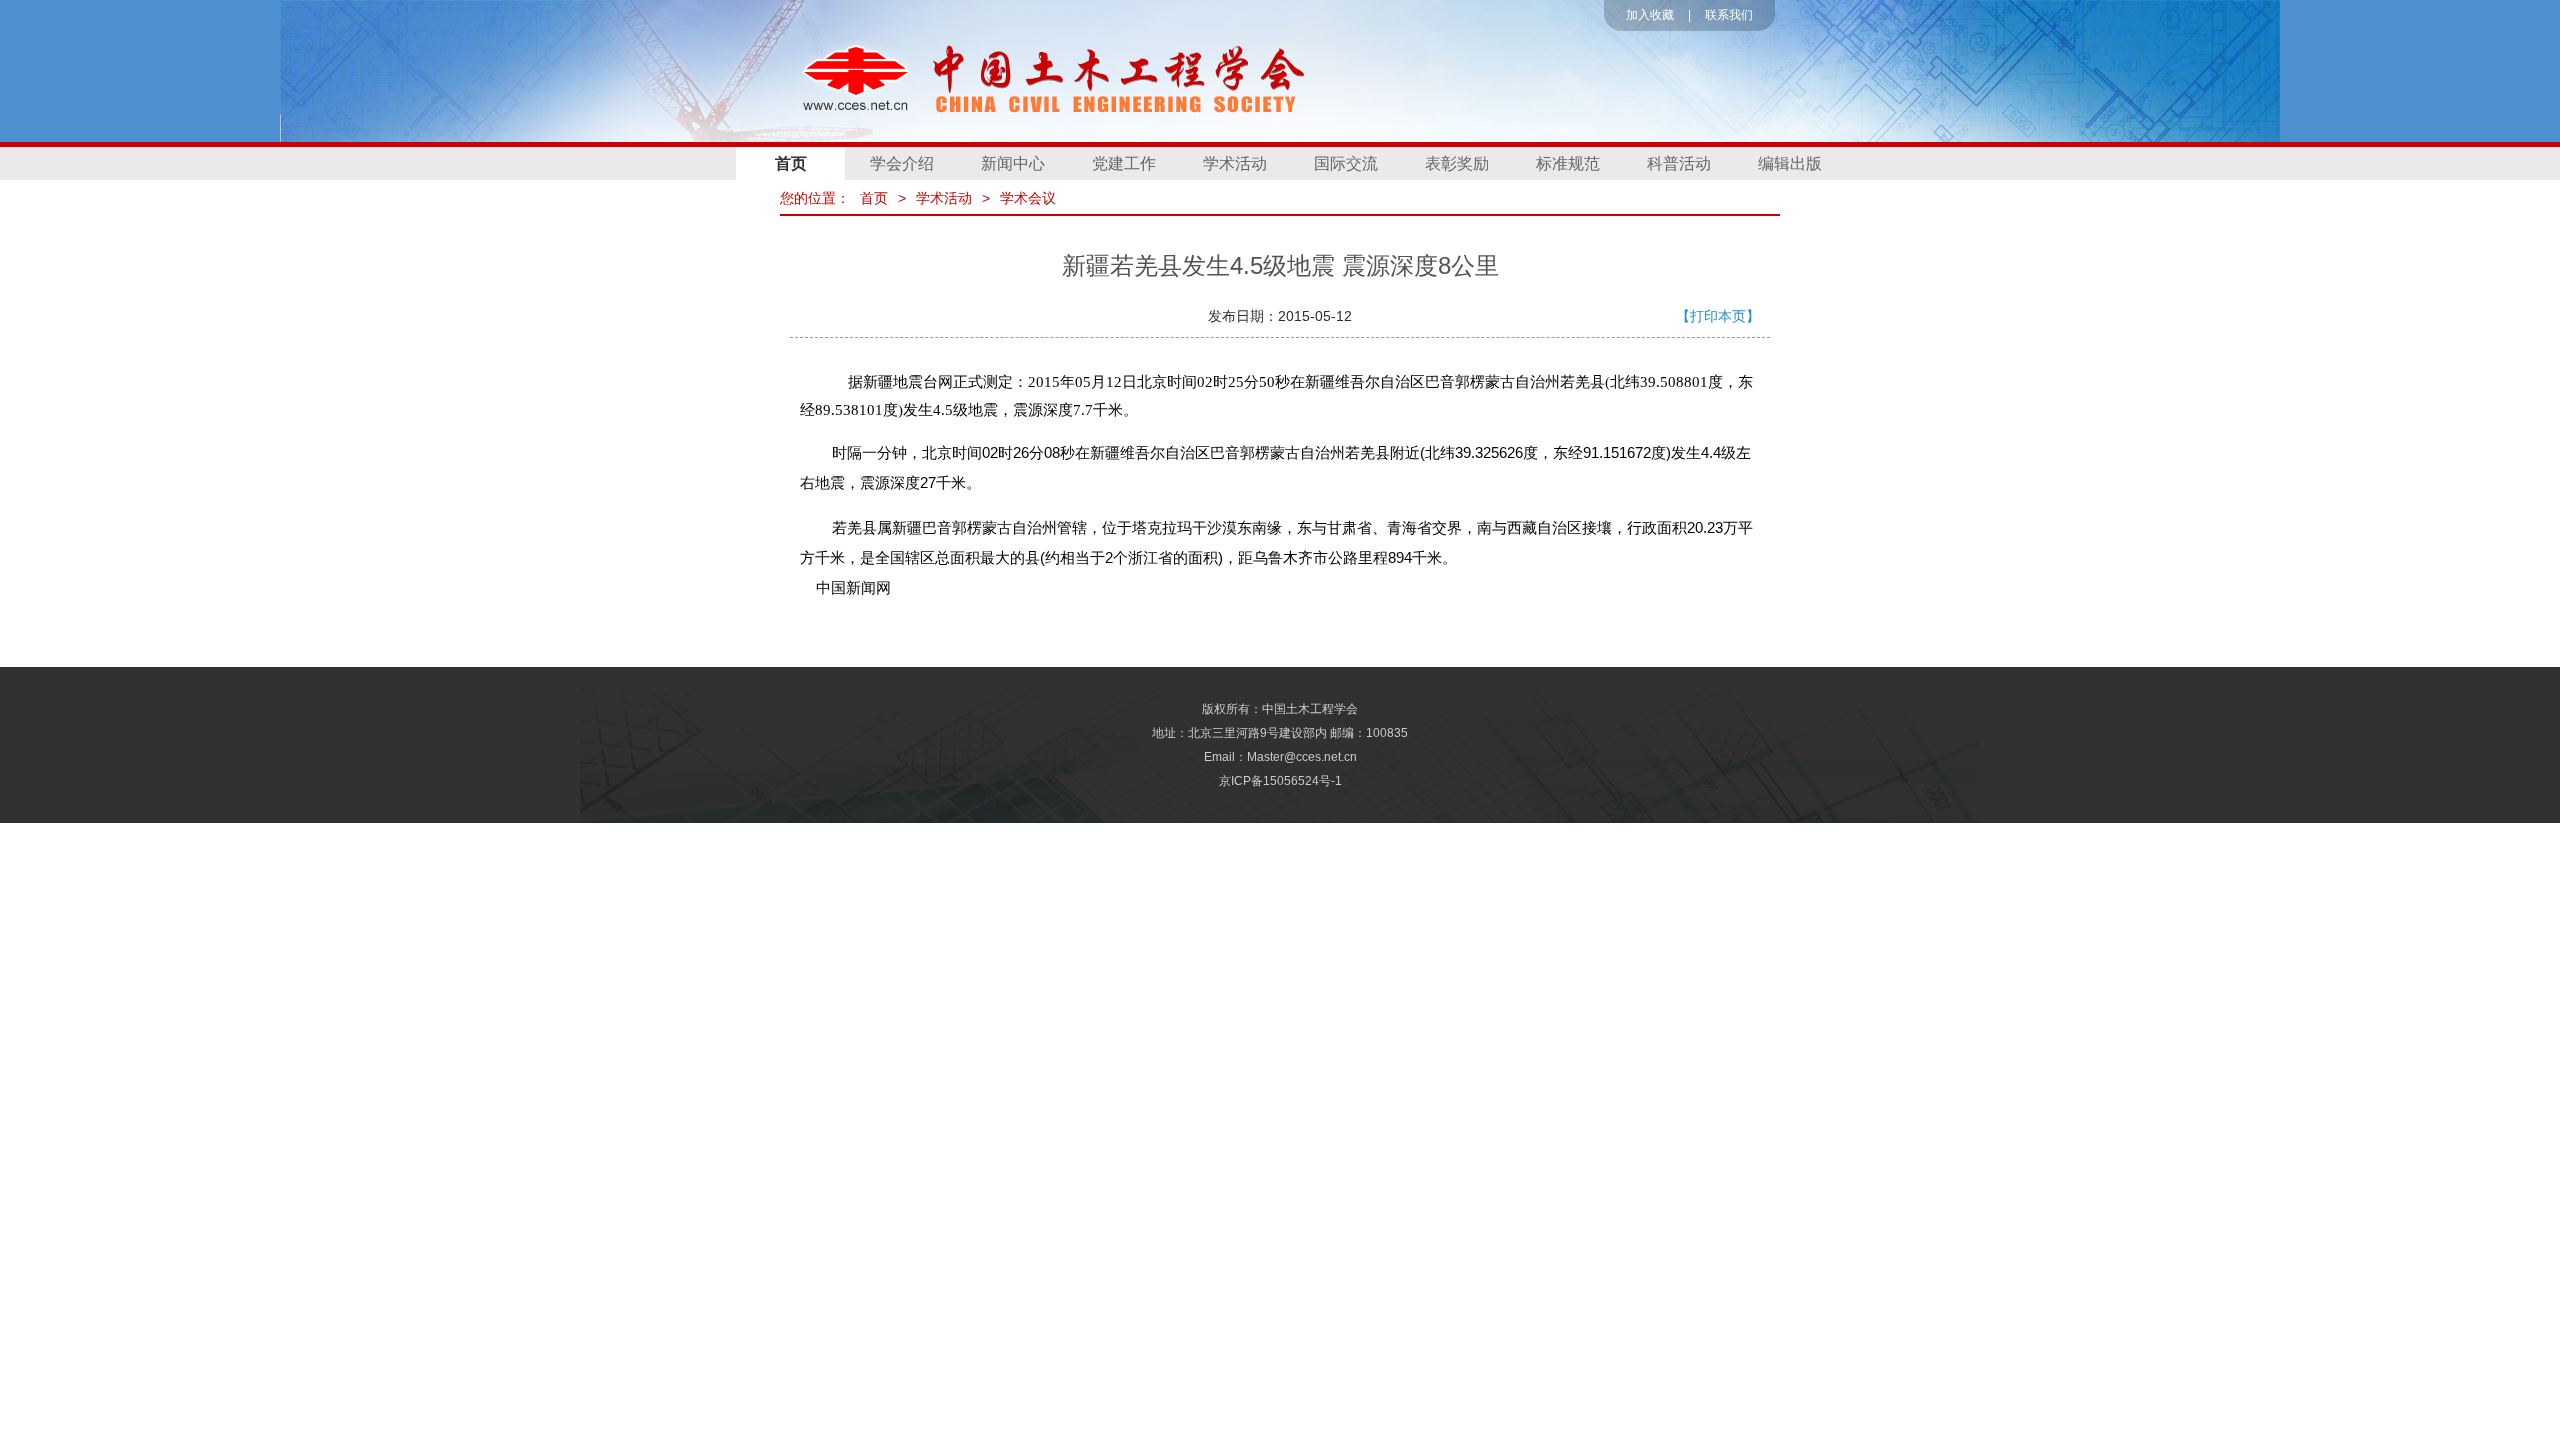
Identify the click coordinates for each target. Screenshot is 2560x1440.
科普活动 (1679, 163)
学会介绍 (902, 163)
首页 (791, 163)
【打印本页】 (1718, 316)
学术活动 (1235, 163)
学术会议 (1028, 198)
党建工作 (1124, 163)
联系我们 (1729, 15)
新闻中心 (1013, 163)
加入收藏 (1650, 15)
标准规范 (1568, 163)
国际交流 (1346, 163)
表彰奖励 (1457, 163)
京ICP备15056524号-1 (1280, 781)
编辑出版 (1790, 163)
